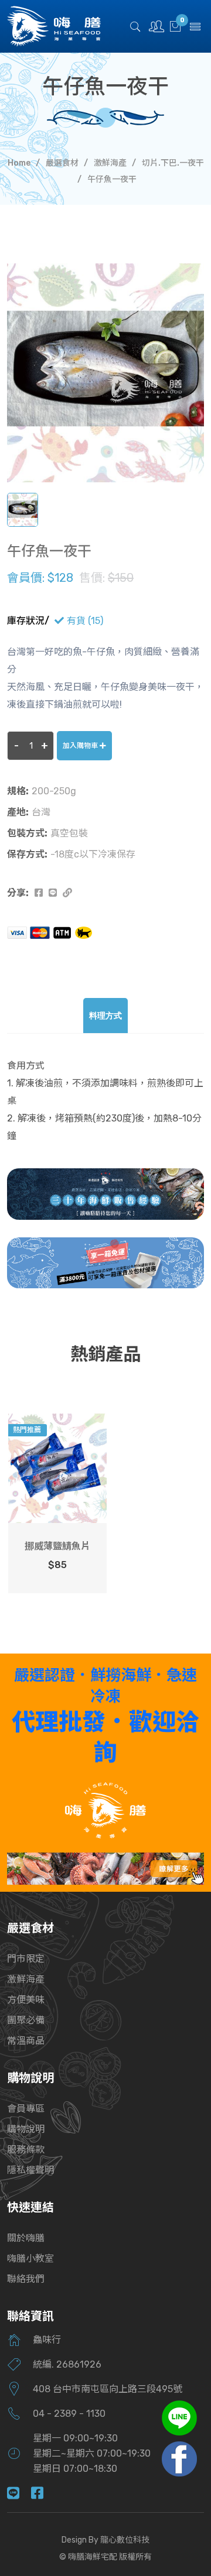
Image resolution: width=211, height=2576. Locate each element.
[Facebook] (43, 2494)
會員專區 (26, 2109)
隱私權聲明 (30, 2170)
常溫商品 (26, 2041)
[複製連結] (67, 893)
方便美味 (26, 2000)
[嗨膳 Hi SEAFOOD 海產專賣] (54, 25)
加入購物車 (81, 746)
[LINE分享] (53, 893)
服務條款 (26, 2150)
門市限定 (26, 1959)
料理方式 (105, 1016)
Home (19, 163)
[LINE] (19, 2494)
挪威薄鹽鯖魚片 (57, 1546)
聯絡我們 (26, 2279)
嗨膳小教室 (30, 2258)
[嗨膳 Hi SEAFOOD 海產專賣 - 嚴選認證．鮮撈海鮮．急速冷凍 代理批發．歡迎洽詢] (105, 1810)
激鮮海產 (110, 163)
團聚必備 (26, 2020)
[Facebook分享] (39, 893)
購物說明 (26, 2129)
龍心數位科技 (125, 2540)
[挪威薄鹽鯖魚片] (57, 1468)
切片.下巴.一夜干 (173, 163)
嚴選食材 (62, 163)
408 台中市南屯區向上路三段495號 (108, 2389)
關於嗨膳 (26, 2238)
